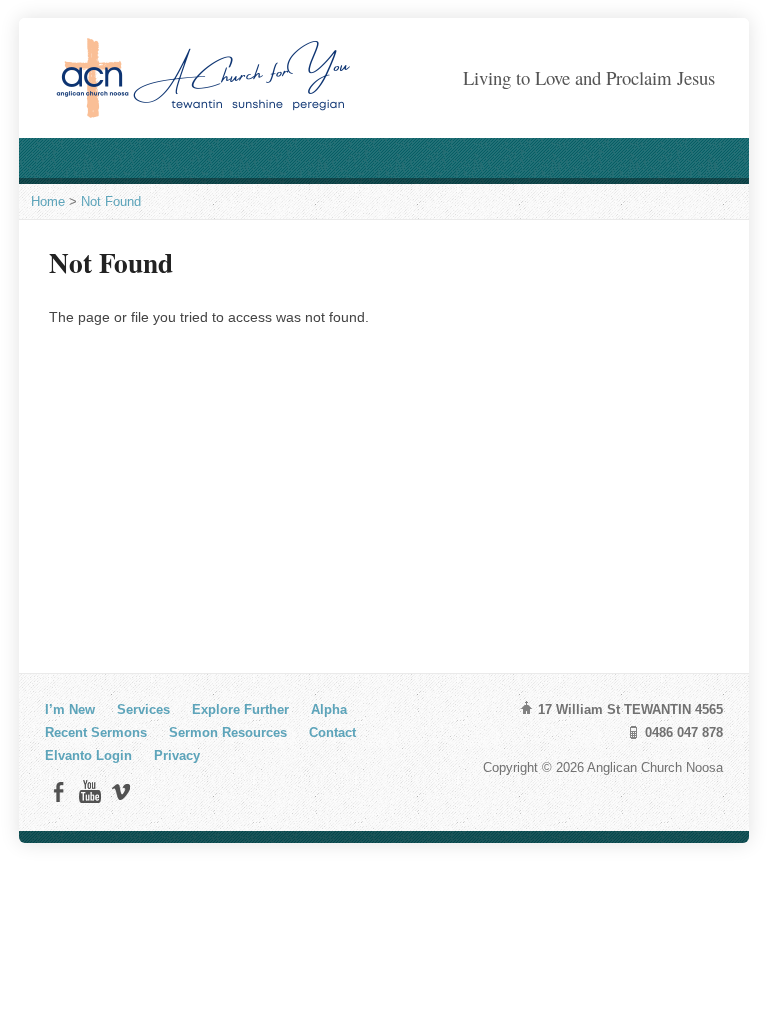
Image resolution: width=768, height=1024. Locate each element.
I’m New (70, 709)
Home (48, 201)
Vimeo (120, 791)
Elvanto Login (88, 755)
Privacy (177, 755)
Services (143, 709)
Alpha (329, 709)
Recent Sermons (96, 732)
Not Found (111, 201)
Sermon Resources (228, 732)
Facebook (58, 791)
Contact (332, 732)
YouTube (89, 791)
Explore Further (240, 709)
